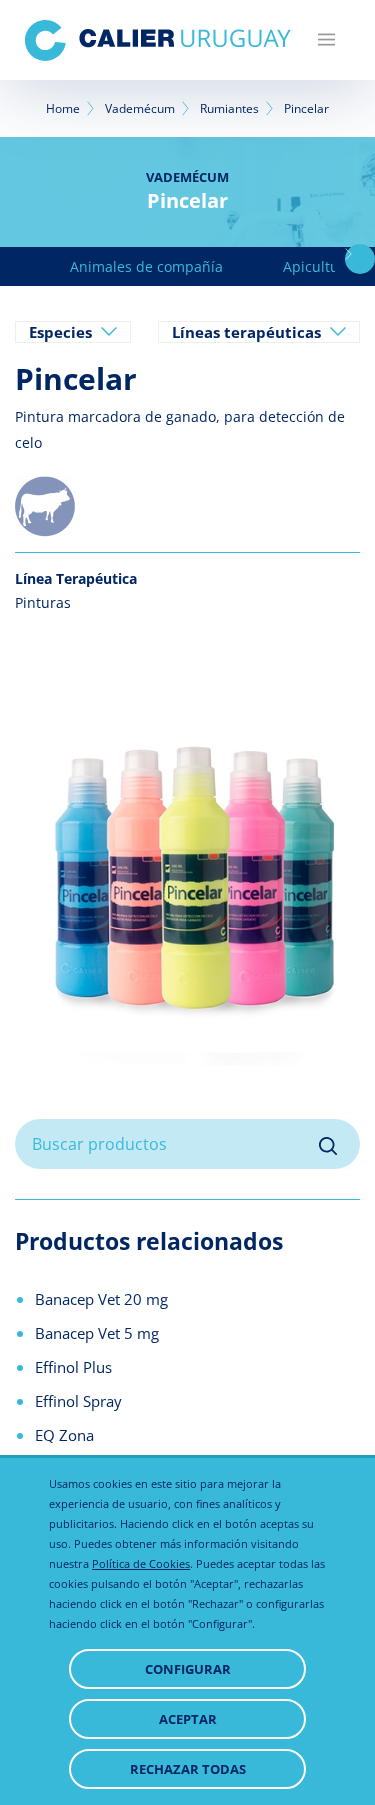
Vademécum (140, 108)
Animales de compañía (146, 266)
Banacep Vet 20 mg (101, 1299)
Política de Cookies (141, 1563)
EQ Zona (64, 1435)
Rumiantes (229, 108)
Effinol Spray (78, 1401)
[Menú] (326, 40)
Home (63, 108)
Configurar (188, 1669)
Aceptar (188, 1719)
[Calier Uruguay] (158, 40)
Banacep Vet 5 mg (97, 1333)
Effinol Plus (73, 1367)
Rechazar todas (188, 1769)
